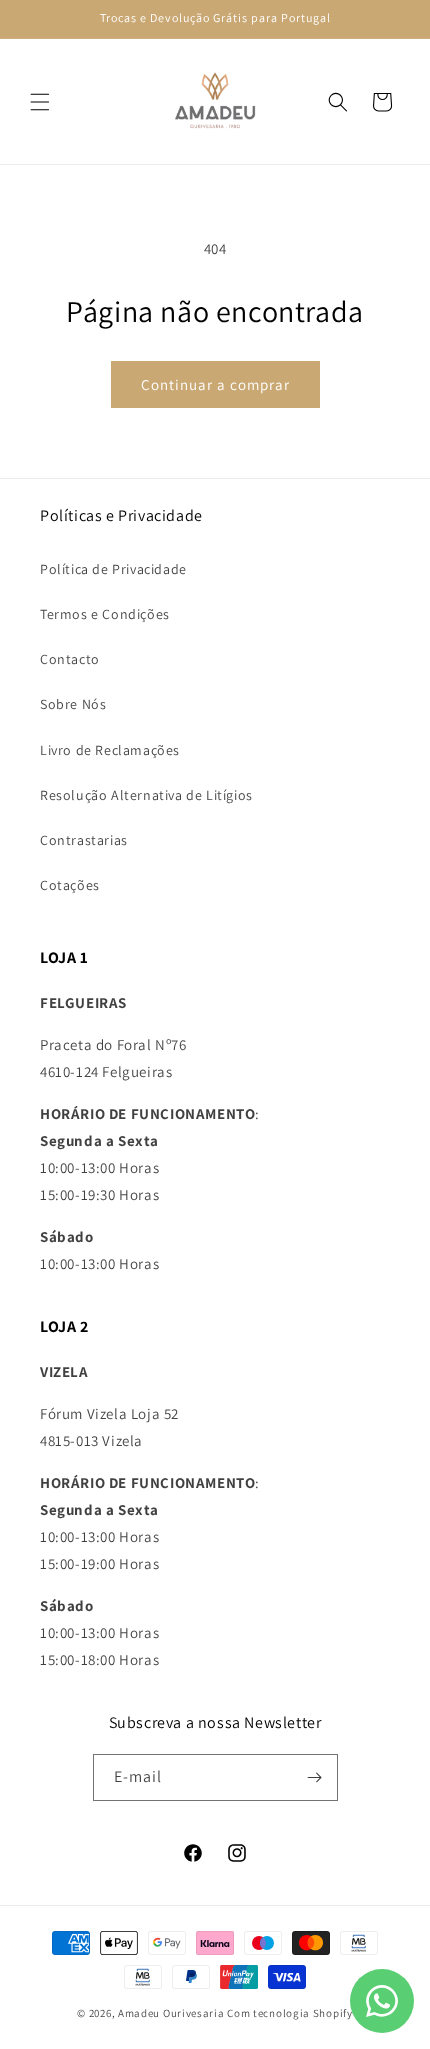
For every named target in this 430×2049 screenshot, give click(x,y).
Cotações (70, 885)
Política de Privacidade (113, 569)
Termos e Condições (105, 614)
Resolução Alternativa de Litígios (146, 795)
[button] (40, 102)
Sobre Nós (73, 704)
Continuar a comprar (215, 384)
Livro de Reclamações (110, 750)
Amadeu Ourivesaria (171, 2013)
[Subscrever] (315, 1777)
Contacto (70, 659)
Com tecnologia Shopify (289, 2013)
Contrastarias (84, 840)
